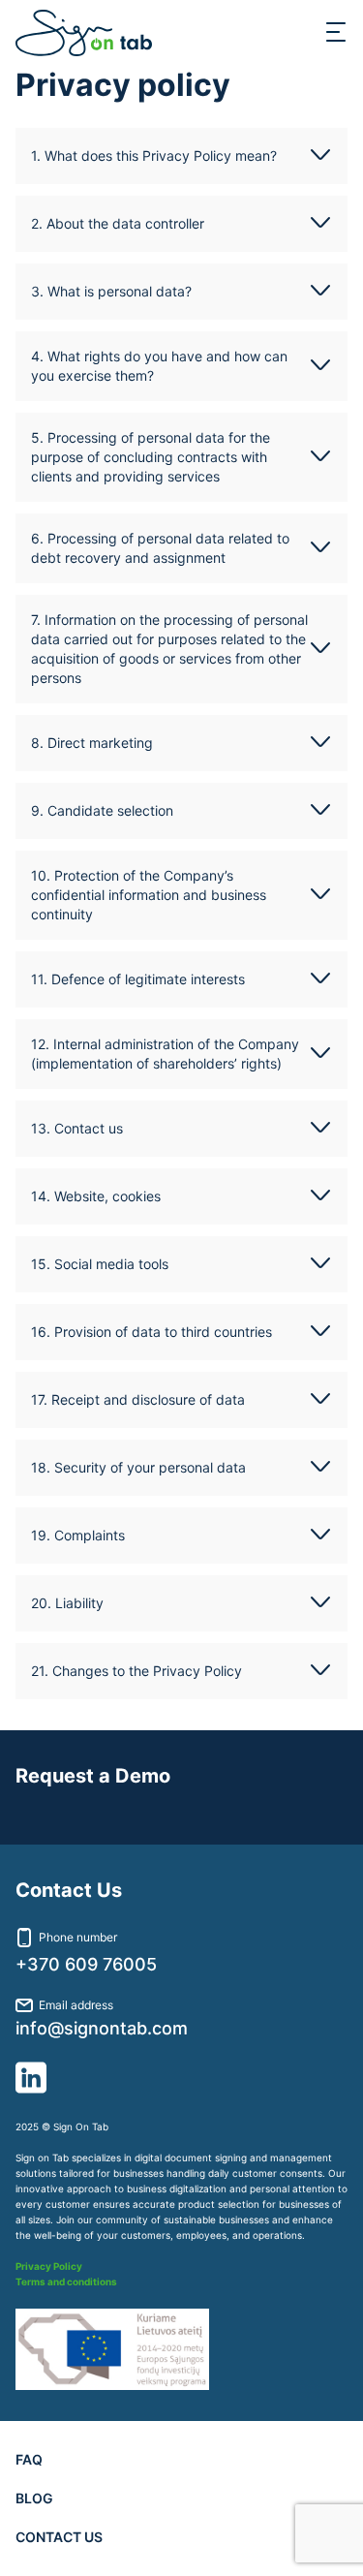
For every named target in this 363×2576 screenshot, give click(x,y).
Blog (34, 2498)
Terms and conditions (66, 2281)
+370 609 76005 (86, 1965)
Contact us (59, 2537)
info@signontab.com (102, 2029)
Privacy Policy (49, 2266)
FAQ (29, 2459)
